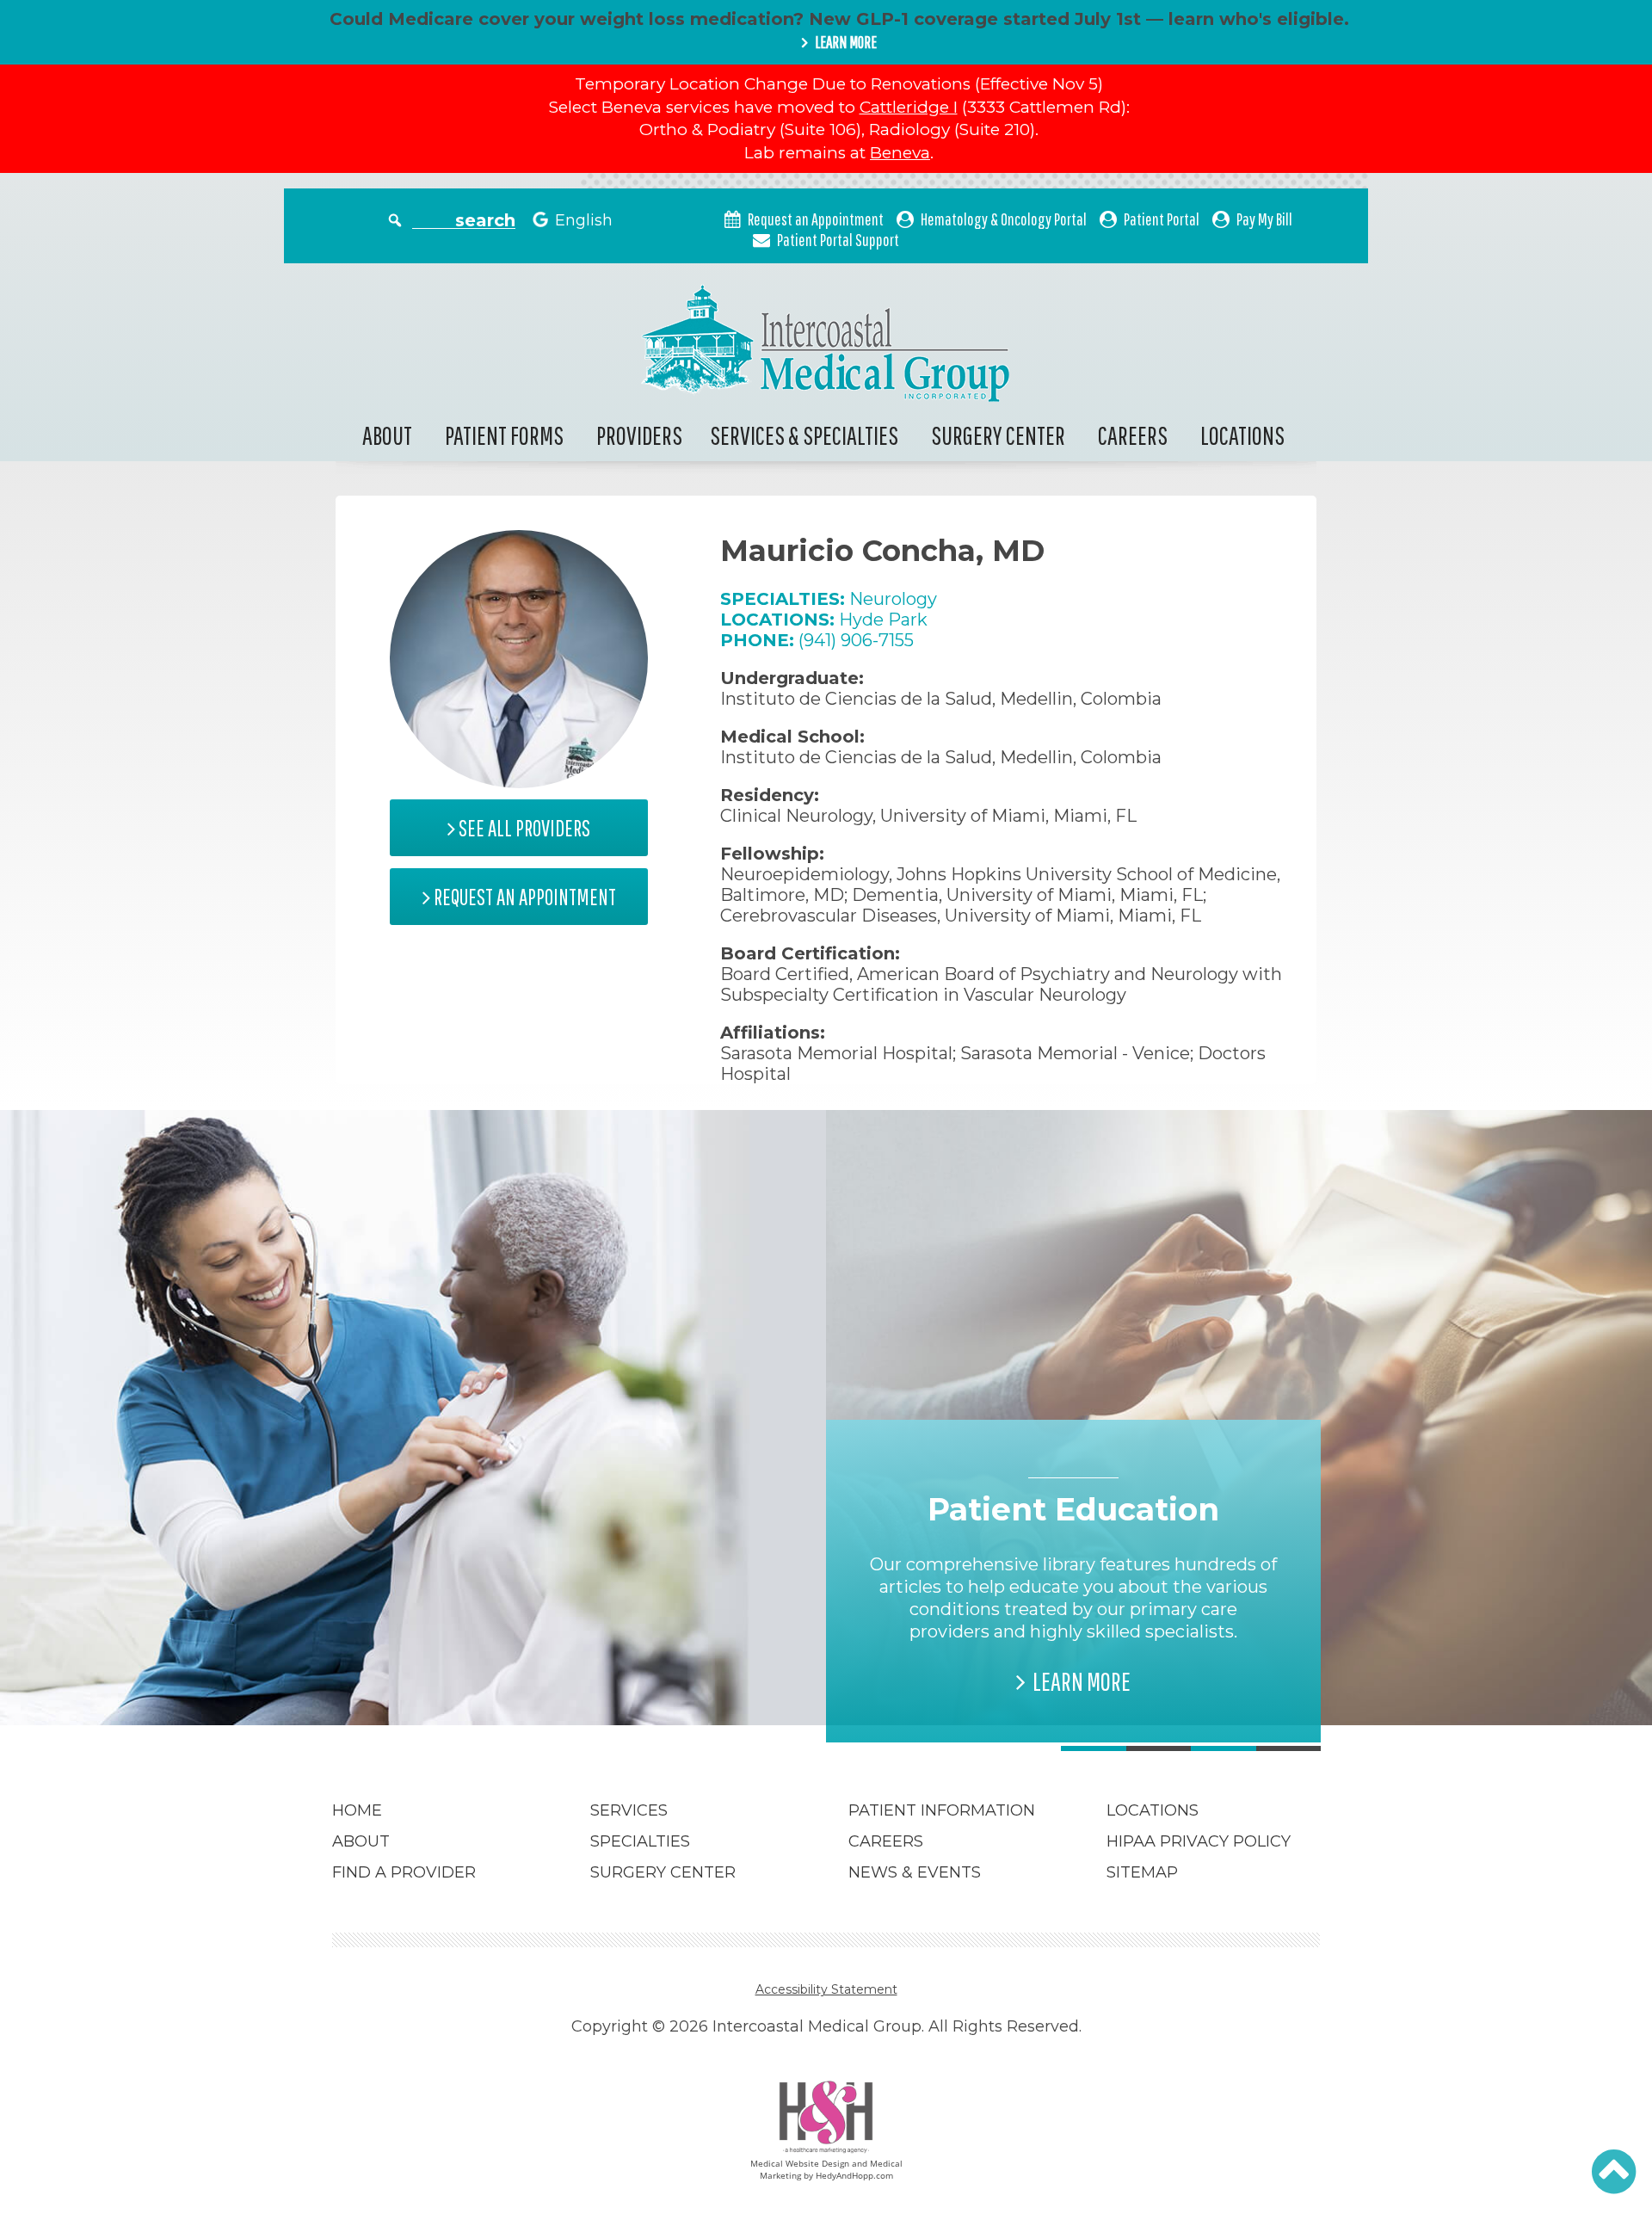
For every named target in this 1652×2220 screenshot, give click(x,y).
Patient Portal (1162, 219)
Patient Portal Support (838, 240)
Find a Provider (404, 1872)
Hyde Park (883, 620)
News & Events (915, 1872)
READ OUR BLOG (587, 1659)
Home (357, 1810)
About (387, 435)
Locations (1242, 435)
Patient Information (942, 1810)
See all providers (523, 829)
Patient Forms (504, 435)
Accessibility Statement (826, 1989)
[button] (1614, 2172)
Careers (1133, 435)
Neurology (893, 599)
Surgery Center (998, 435)
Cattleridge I (909, 107)
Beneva (900, 153)
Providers (639, 435)
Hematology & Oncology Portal (1004, 219)
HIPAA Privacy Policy (1199, 1841)
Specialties (640, 1841)
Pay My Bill (1264, 219)
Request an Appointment (816, 219)
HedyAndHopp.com (854, 2175)
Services (629, 1810)
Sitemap (1142, 1872)
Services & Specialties (804, 435)
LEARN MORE (846, 42)
